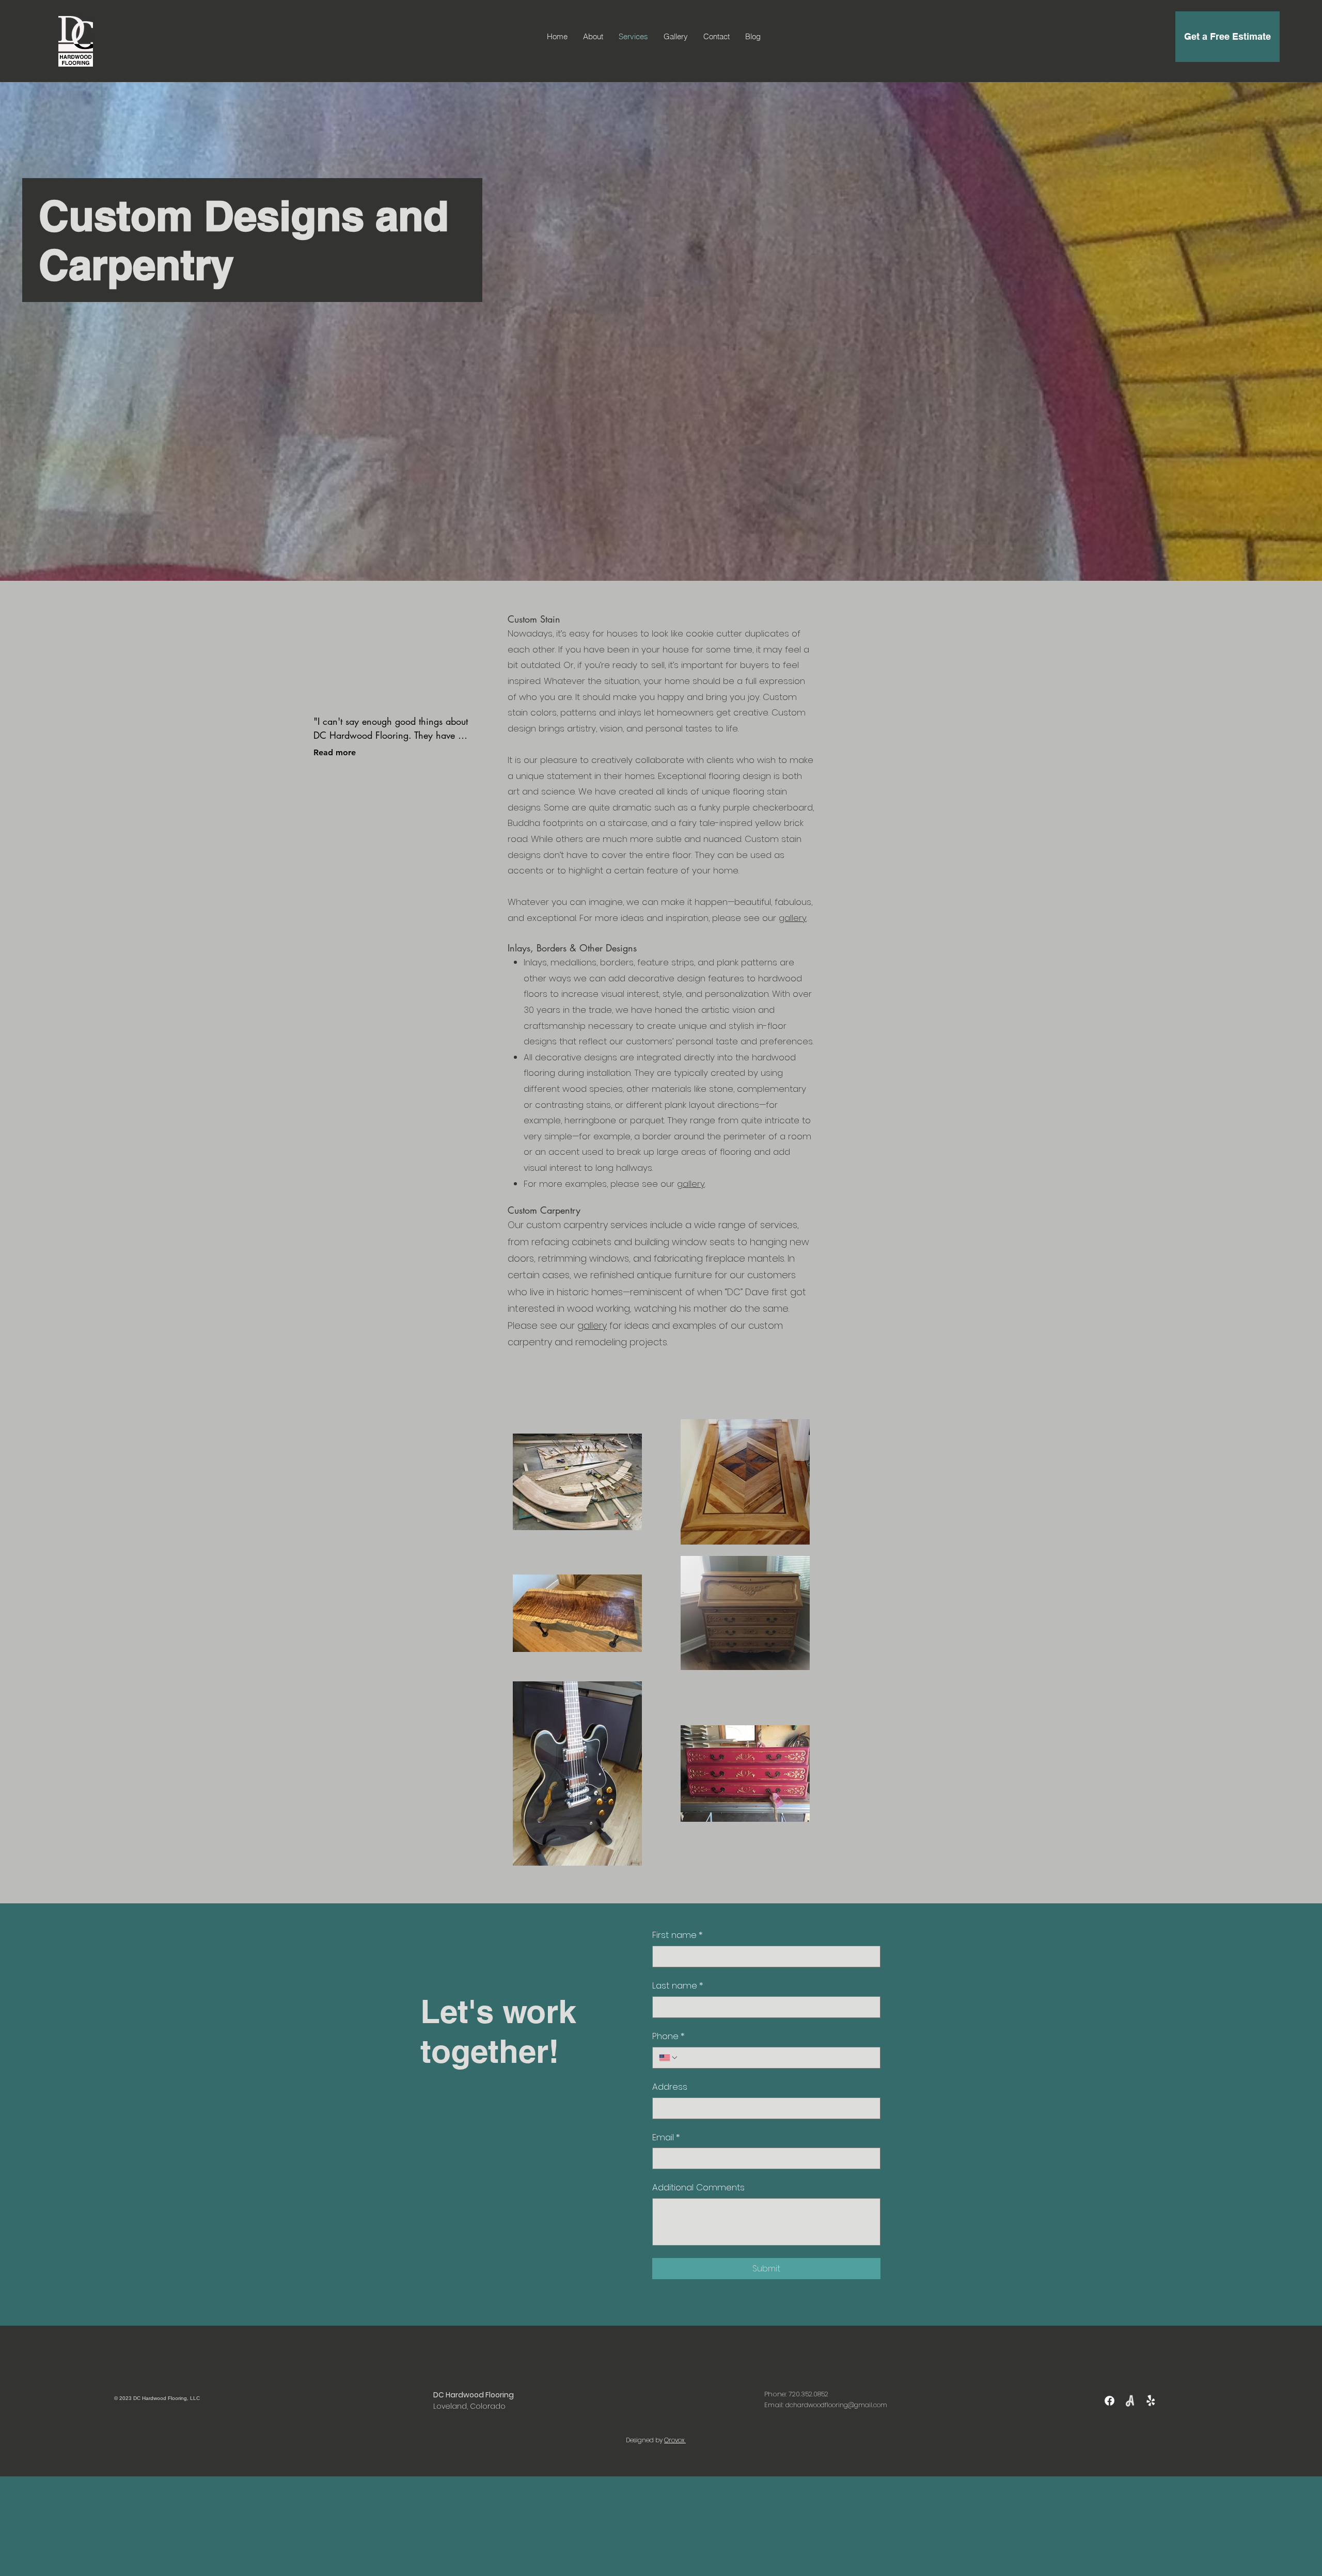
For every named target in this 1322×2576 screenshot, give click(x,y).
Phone (668, 2036)
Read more (335, 752)
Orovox (675, 2440)
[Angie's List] (1130, 2401)
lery (799, 918)
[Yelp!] (1151, 2401)
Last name (678, 1986)
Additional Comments (698, 2188)
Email (666, 2137)
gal (785, 918)
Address (670, 2087)
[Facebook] (1109, 2401)
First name (678, 1935)
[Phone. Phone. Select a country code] (669, 2058)
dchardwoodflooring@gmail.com (836, 2405)
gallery (592, 1325)
